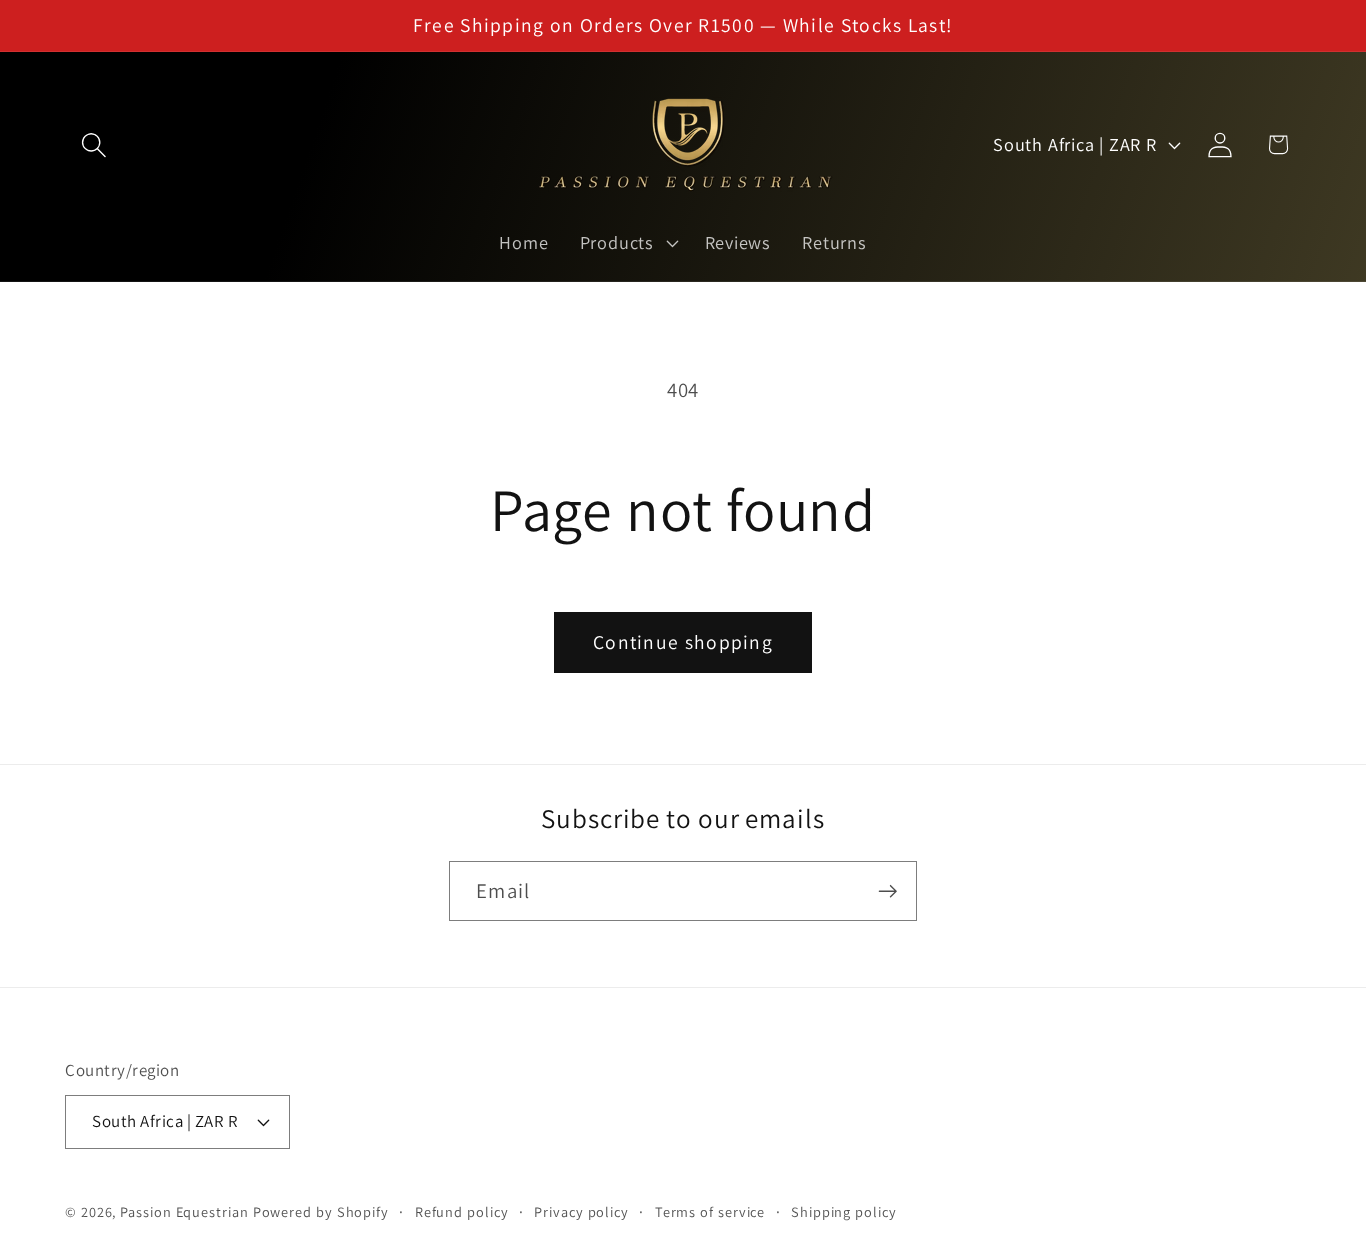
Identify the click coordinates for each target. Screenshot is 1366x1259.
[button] (93, 144)
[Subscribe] (887, 891)
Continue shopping (683, 642)
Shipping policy (844, 1210)
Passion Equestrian (184, 1210)
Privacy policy (581, 1210)
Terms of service (710, 1210)
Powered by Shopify (321, 1210)
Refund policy (462, 1210)
